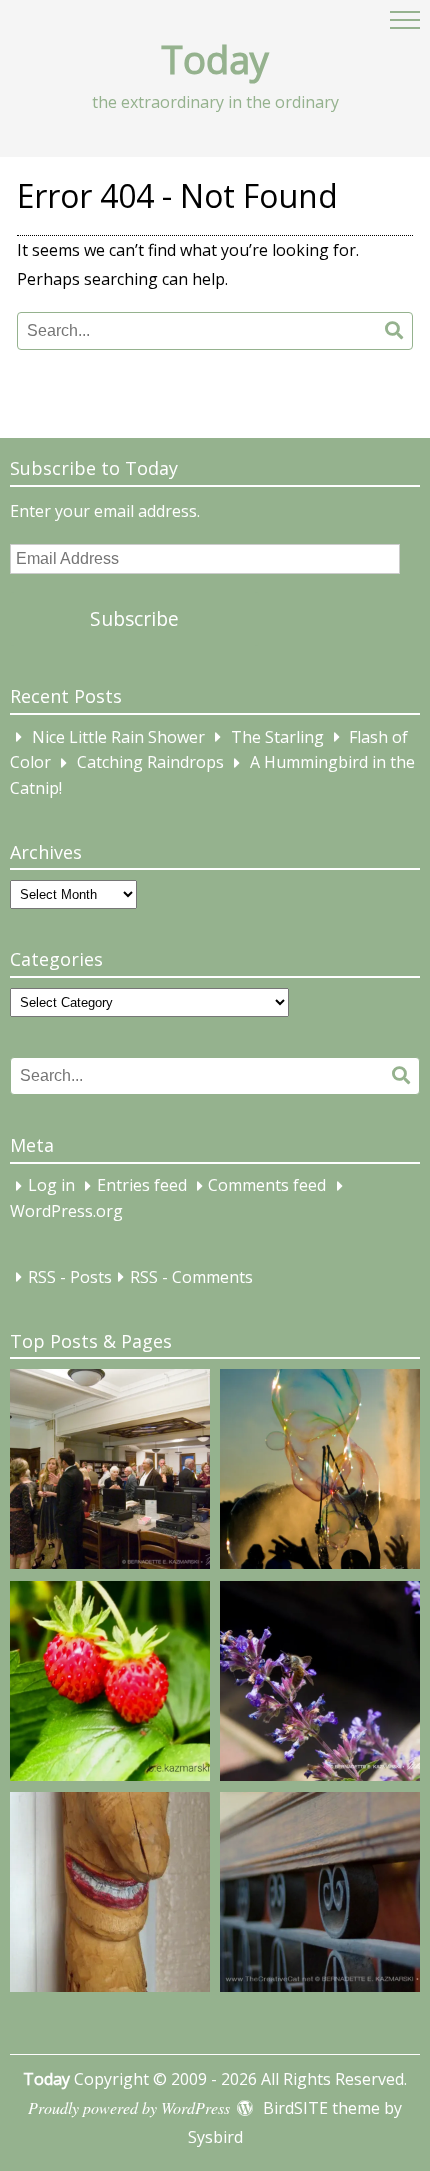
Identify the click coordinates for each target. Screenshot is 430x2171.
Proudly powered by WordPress (129, 2107)
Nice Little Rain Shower (118, 737)
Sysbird (215, 2137)
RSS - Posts (70, 1277)
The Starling (277, 737)
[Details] (320, 1896)
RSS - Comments (191, 1277)
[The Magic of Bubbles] (320, 1473)
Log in (51, 1186)
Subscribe (134, 618)
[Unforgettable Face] (110, 1896)
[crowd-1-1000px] (110, 1473)
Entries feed (142, 1186)
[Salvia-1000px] (320, 1685)
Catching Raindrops (150, 763)
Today (215, 59)
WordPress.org (66, 1211)
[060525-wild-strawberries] (110, 1685)
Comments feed (267, 1186)
